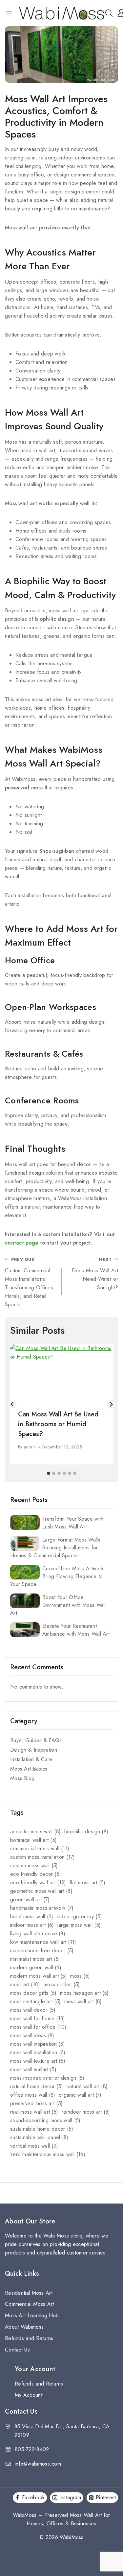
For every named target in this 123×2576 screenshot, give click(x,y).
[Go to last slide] (12, 1404)
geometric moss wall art (41, 1891)
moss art (25, 1984)
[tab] (49, 1473)
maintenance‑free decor (42, 1950)
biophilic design (86, 1832)
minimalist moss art (35, 1959)
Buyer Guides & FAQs (36, 1740)
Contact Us (17, 2350)
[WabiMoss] (61, 13)
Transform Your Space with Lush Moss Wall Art (73, 1523)
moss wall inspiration (38, 2044)
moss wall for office (38, 2027)
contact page (22, 1243)
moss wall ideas (32, 2035)
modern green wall (36, 1967)
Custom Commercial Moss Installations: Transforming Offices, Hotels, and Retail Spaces (30, 1282)
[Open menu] (9, 13)
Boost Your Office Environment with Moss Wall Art (58, 1605)
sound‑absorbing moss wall (45, 2120)
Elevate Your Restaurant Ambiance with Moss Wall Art (76, 1630)
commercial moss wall (40, 1849)
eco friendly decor (36, 1874)
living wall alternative (38, 1933)
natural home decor (37, 2086)
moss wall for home (38, 2018)
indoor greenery (79, 1916)
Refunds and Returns (29, 2338)
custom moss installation (42, 1857)
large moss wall (79, 1925)
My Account (29, 2395)
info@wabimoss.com (38, 2464)
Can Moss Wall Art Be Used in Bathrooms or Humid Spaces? (58, 1424)
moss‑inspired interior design (47, 2078)
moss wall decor (33, 2010)
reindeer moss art (86, 2112)
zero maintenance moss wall (48, 2154)
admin (30, 1447)
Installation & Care (31, 1759)
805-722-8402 (32, 2449)
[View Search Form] (109, 13)
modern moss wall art (39, 1976)
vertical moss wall (34, 2146)
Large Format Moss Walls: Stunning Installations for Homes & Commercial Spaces (56, 1548)
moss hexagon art (84, 1993)
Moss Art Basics (29, 1769)
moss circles (62, 1984)
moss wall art (83, 2001)
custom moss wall (34, 1866)
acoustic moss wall (35, 1832)
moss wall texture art (38, 2061)
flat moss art (88, 1882)
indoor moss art (32, 1925)
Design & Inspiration (34, 1750)
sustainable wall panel (39, 2137)
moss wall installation (38, 2052)
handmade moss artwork (42, 1908)
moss (80, 1976)
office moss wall (33, 2095)
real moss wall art (34, 2112)
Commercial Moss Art (30, 2304)
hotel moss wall (32, 1916)
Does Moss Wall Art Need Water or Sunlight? (95, 1274)
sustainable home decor (42, 2129)
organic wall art (80, 2095)
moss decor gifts (33, 1993)
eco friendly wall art (38, 1882)
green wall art (30, 1899)
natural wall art (87, 2086)
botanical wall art (33, 1840)
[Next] (111, 1404)
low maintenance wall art (43, 1942)
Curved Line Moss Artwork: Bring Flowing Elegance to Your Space (58, 1576)
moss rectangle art (35, 2001)
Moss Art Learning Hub (32, 2315)
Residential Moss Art (29, 2293)
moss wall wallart (33, 2069)
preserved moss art (36, 2103)
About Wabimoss (24, 2327)
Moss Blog (22, 1778)
